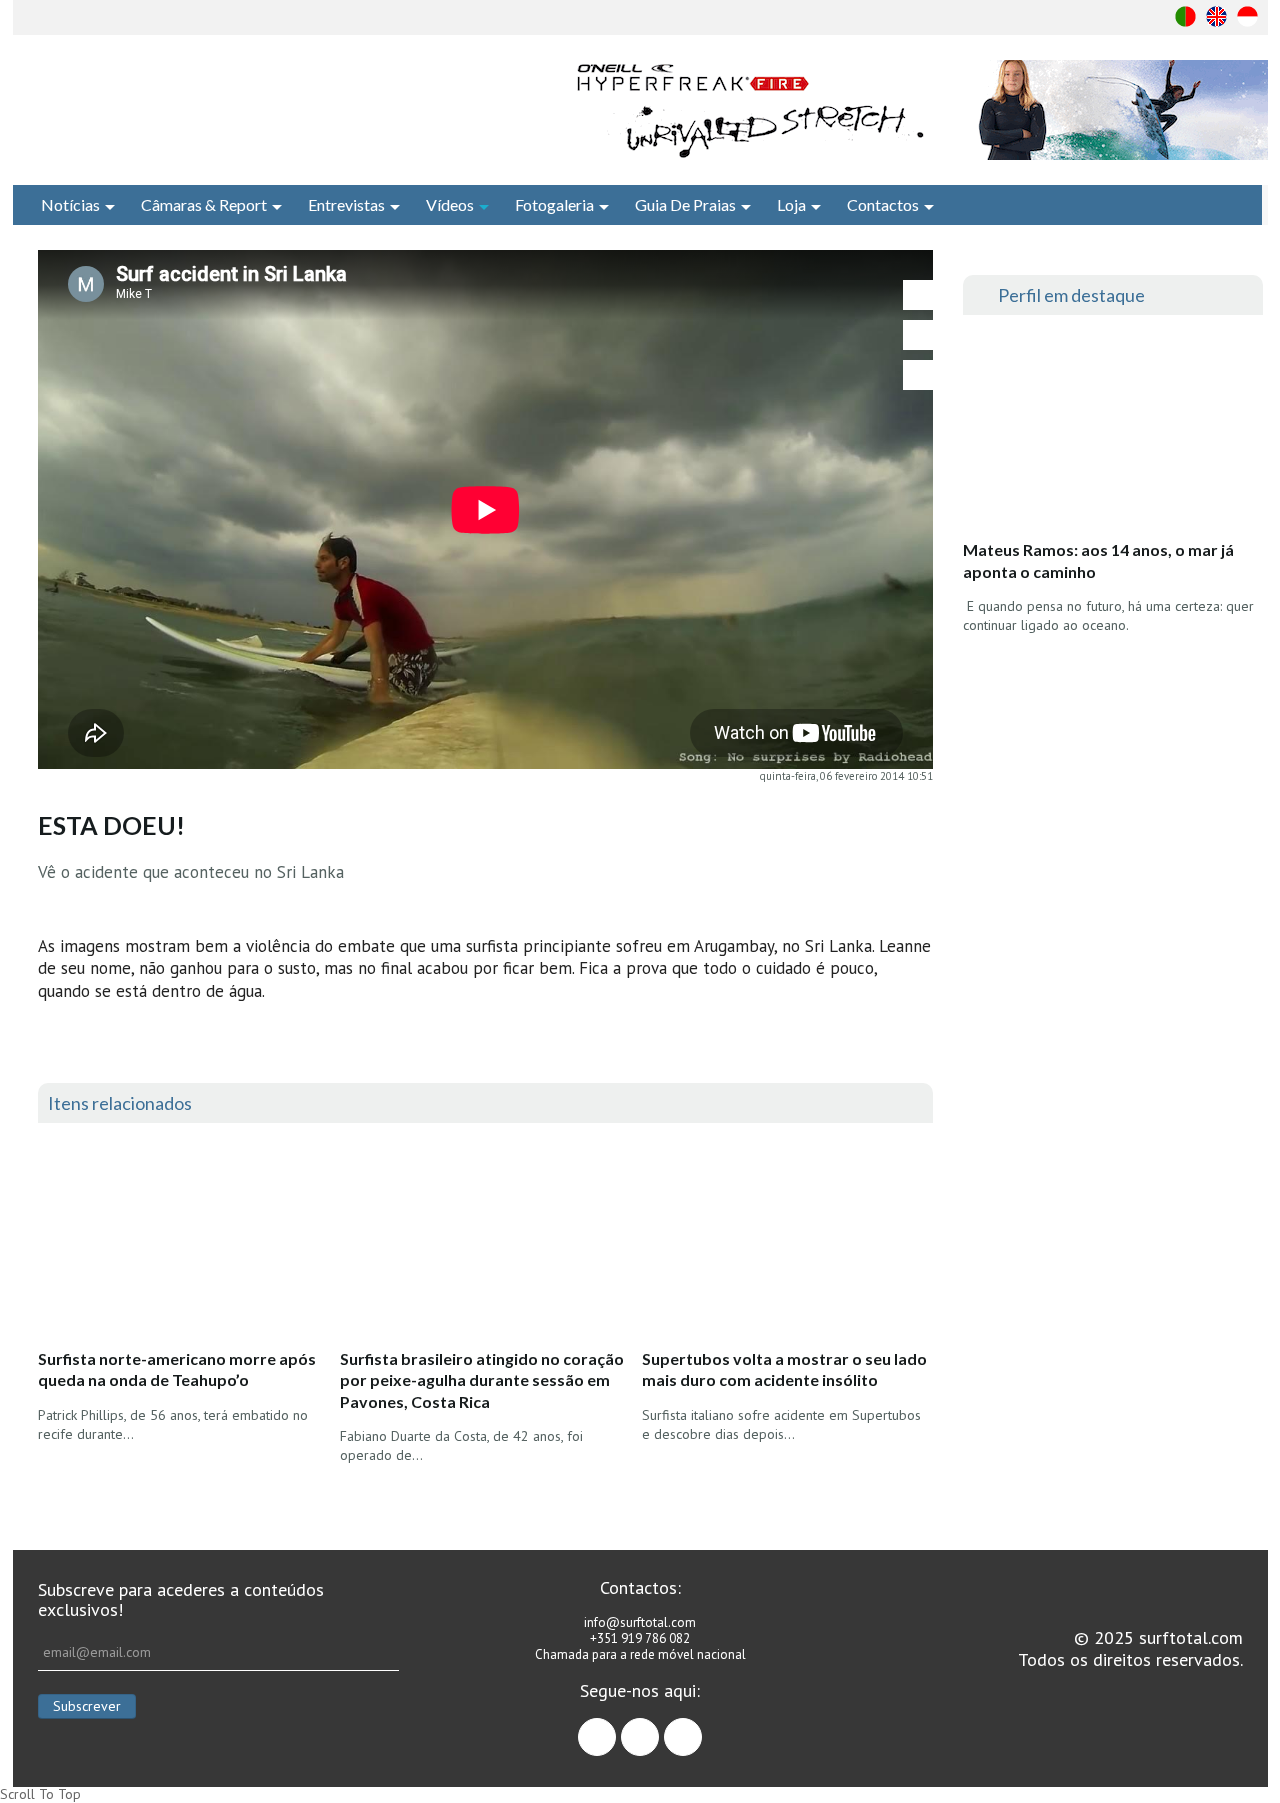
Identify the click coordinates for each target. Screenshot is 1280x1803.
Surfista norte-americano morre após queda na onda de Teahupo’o (177, 1369)
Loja (791, 204)
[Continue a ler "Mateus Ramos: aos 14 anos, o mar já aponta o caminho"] (1112, 433)
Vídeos (450, 204)
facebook (615, 1728)
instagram (658, 1728)
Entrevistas (346, 204)
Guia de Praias (685, 204)
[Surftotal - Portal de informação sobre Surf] (255, 105)
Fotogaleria (554, 204)
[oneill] (918, 110)
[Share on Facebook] (918, 295)
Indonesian (1247, 16)
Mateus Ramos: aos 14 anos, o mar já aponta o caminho (1098, 560)
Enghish (1216, 16)
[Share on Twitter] (918, 335)
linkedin (701, 1728)
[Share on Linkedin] (918, 375)
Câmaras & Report (204, 204)
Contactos (883, 204)
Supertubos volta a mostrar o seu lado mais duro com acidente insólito (784, 1369)
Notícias (70, 204)
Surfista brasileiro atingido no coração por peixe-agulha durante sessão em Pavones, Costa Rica (482, 1380)
